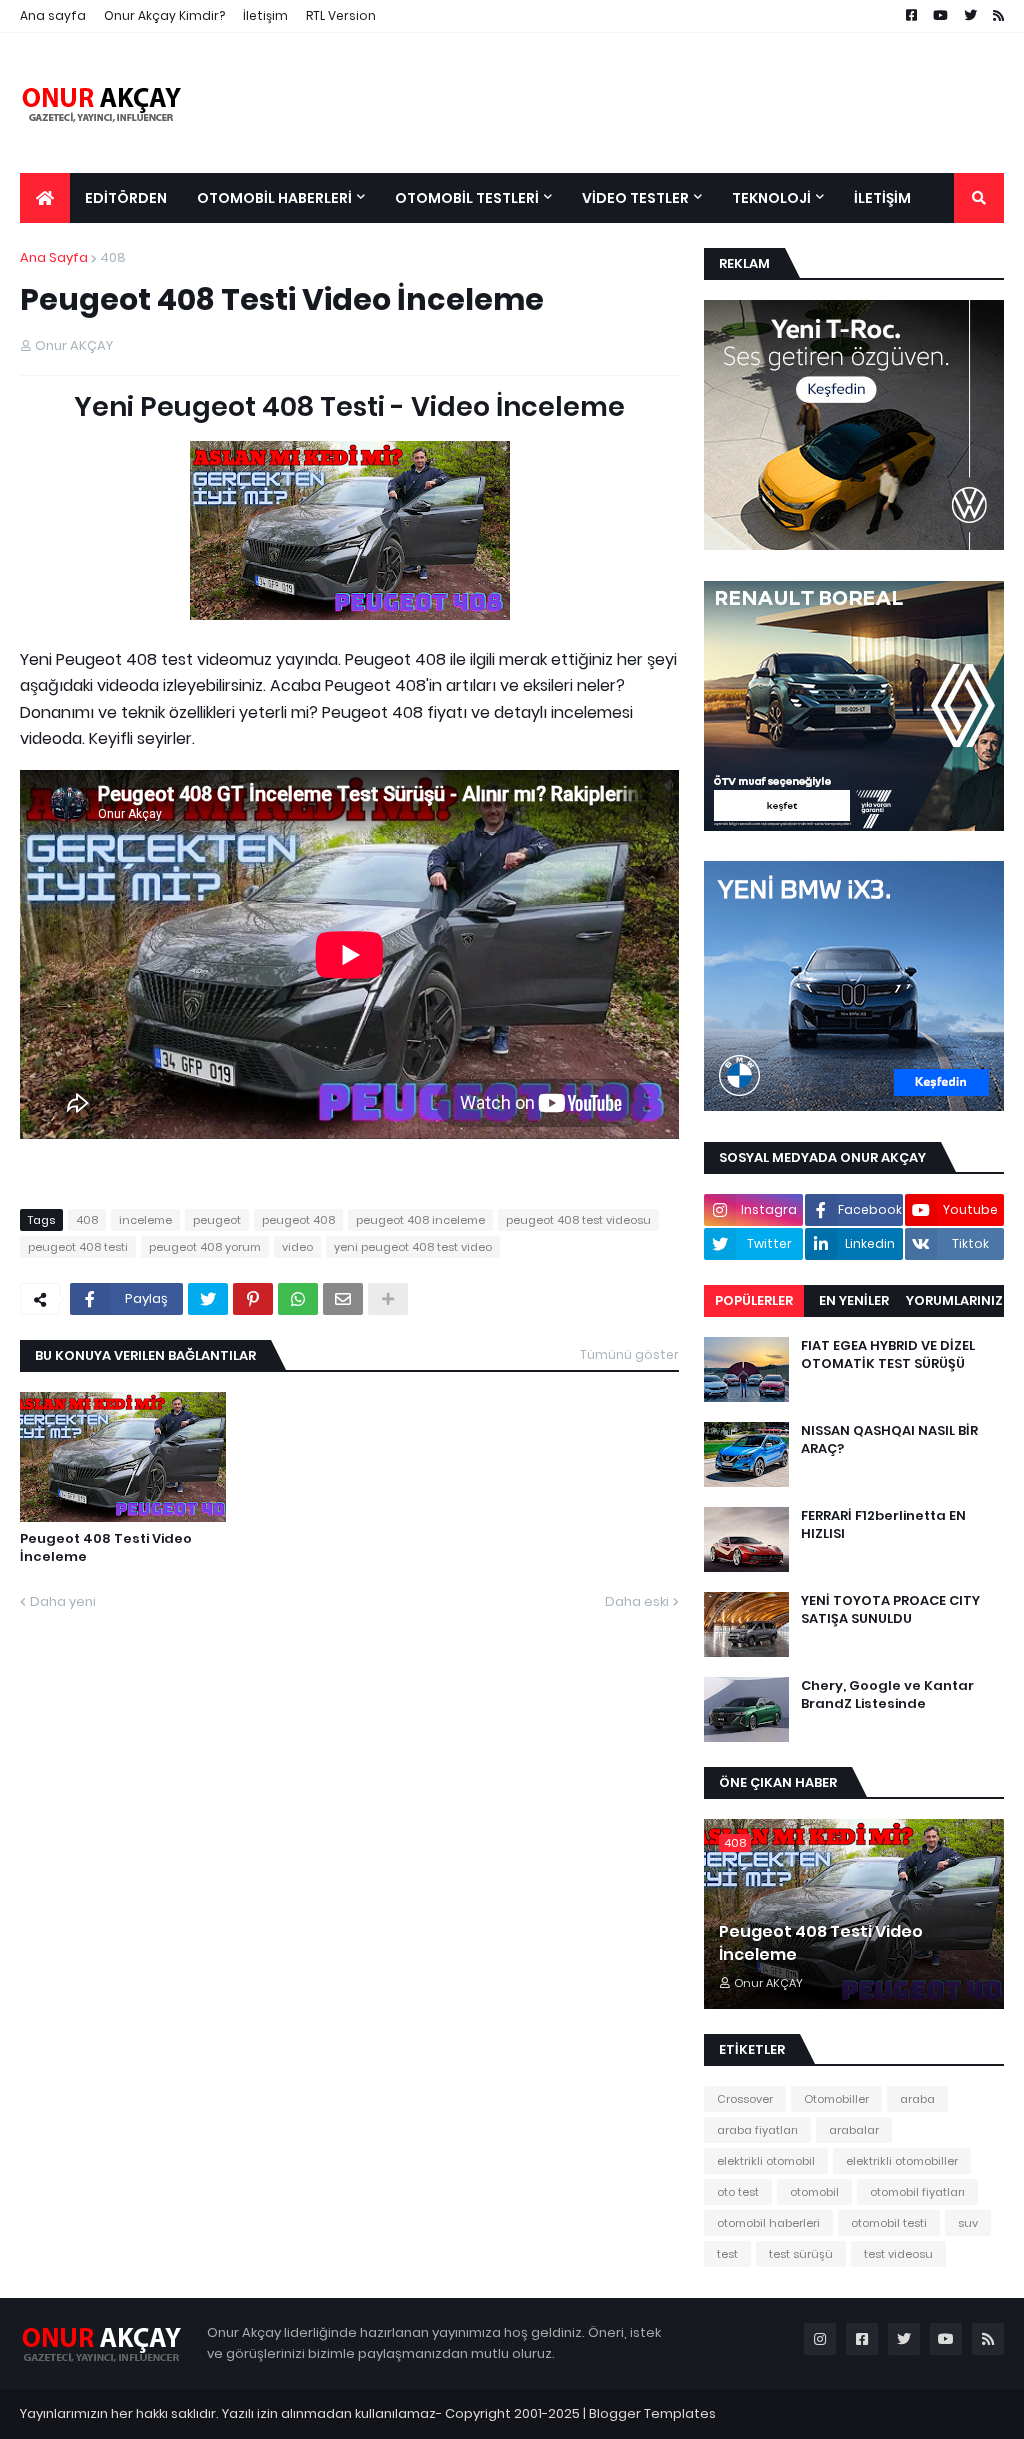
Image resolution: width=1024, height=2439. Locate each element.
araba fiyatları (757, 2130)
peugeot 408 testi (78, 1247)
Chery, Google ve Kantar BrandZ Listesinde (887, 1695)
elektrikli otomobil (766, 2161)
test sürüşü (801, 2254)
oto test (738, 2192)
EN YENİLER (854, 1300)
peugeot (217, 1220)
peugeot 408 (298, 1220)
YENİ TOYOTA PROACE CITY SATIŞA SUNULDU (890, 1610)
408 (113, 257)
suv (968, 2223)
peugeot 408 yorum (205, 1247)
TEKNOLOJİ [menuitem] (771, 198)
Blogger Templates (652, 2413)
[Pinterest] (253, 1299)
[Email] (343, 1299)
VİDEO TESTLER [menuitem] (635, 198)
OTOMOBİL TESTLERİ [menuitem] (467, 198)
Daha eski (637, 1601)
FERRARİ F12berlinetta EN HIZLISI (883, 1525)
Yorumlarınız (954, 1300)
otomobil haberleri (768, 2223)
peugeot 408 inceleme (420, 1220)
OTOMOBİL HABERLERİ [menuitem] (274, 198)
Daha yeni (63, 1601)
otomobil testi (889, 2223)
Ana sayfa (53, 15)
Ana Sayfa (54, 257)
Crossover (745, 2099)
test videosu (898, 2254)
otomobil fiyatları (917, 2192)
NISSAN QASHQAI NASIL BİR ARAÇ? (889, 1440)
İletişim (265, 15)
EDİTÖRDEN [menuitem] (126, 198)
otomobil (814, 2192)
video (297, 1247)
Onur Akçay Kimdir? (164, 15)
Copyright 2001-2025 (512, 2413)
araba (917, 2099)
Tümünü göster (629, 1354)
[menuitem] (45, 198)
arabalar (854, 2130)
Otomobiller (836, 2099)
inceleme (145, 1220)
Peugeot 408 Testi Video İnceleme (106, 1548)
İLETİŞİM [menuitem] (882, 198)
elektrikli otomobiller (902, 2161)
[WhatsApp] (298, 1299)
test (727, 2254)
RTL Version (341, 15)
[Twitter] (208, 1299)
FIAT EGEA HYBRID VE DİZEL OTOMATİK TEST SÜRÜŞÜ (888, 1355)
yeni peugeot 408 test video (413, 1247)
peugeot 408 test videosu (578, 1220)
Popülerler (754, 1300)
